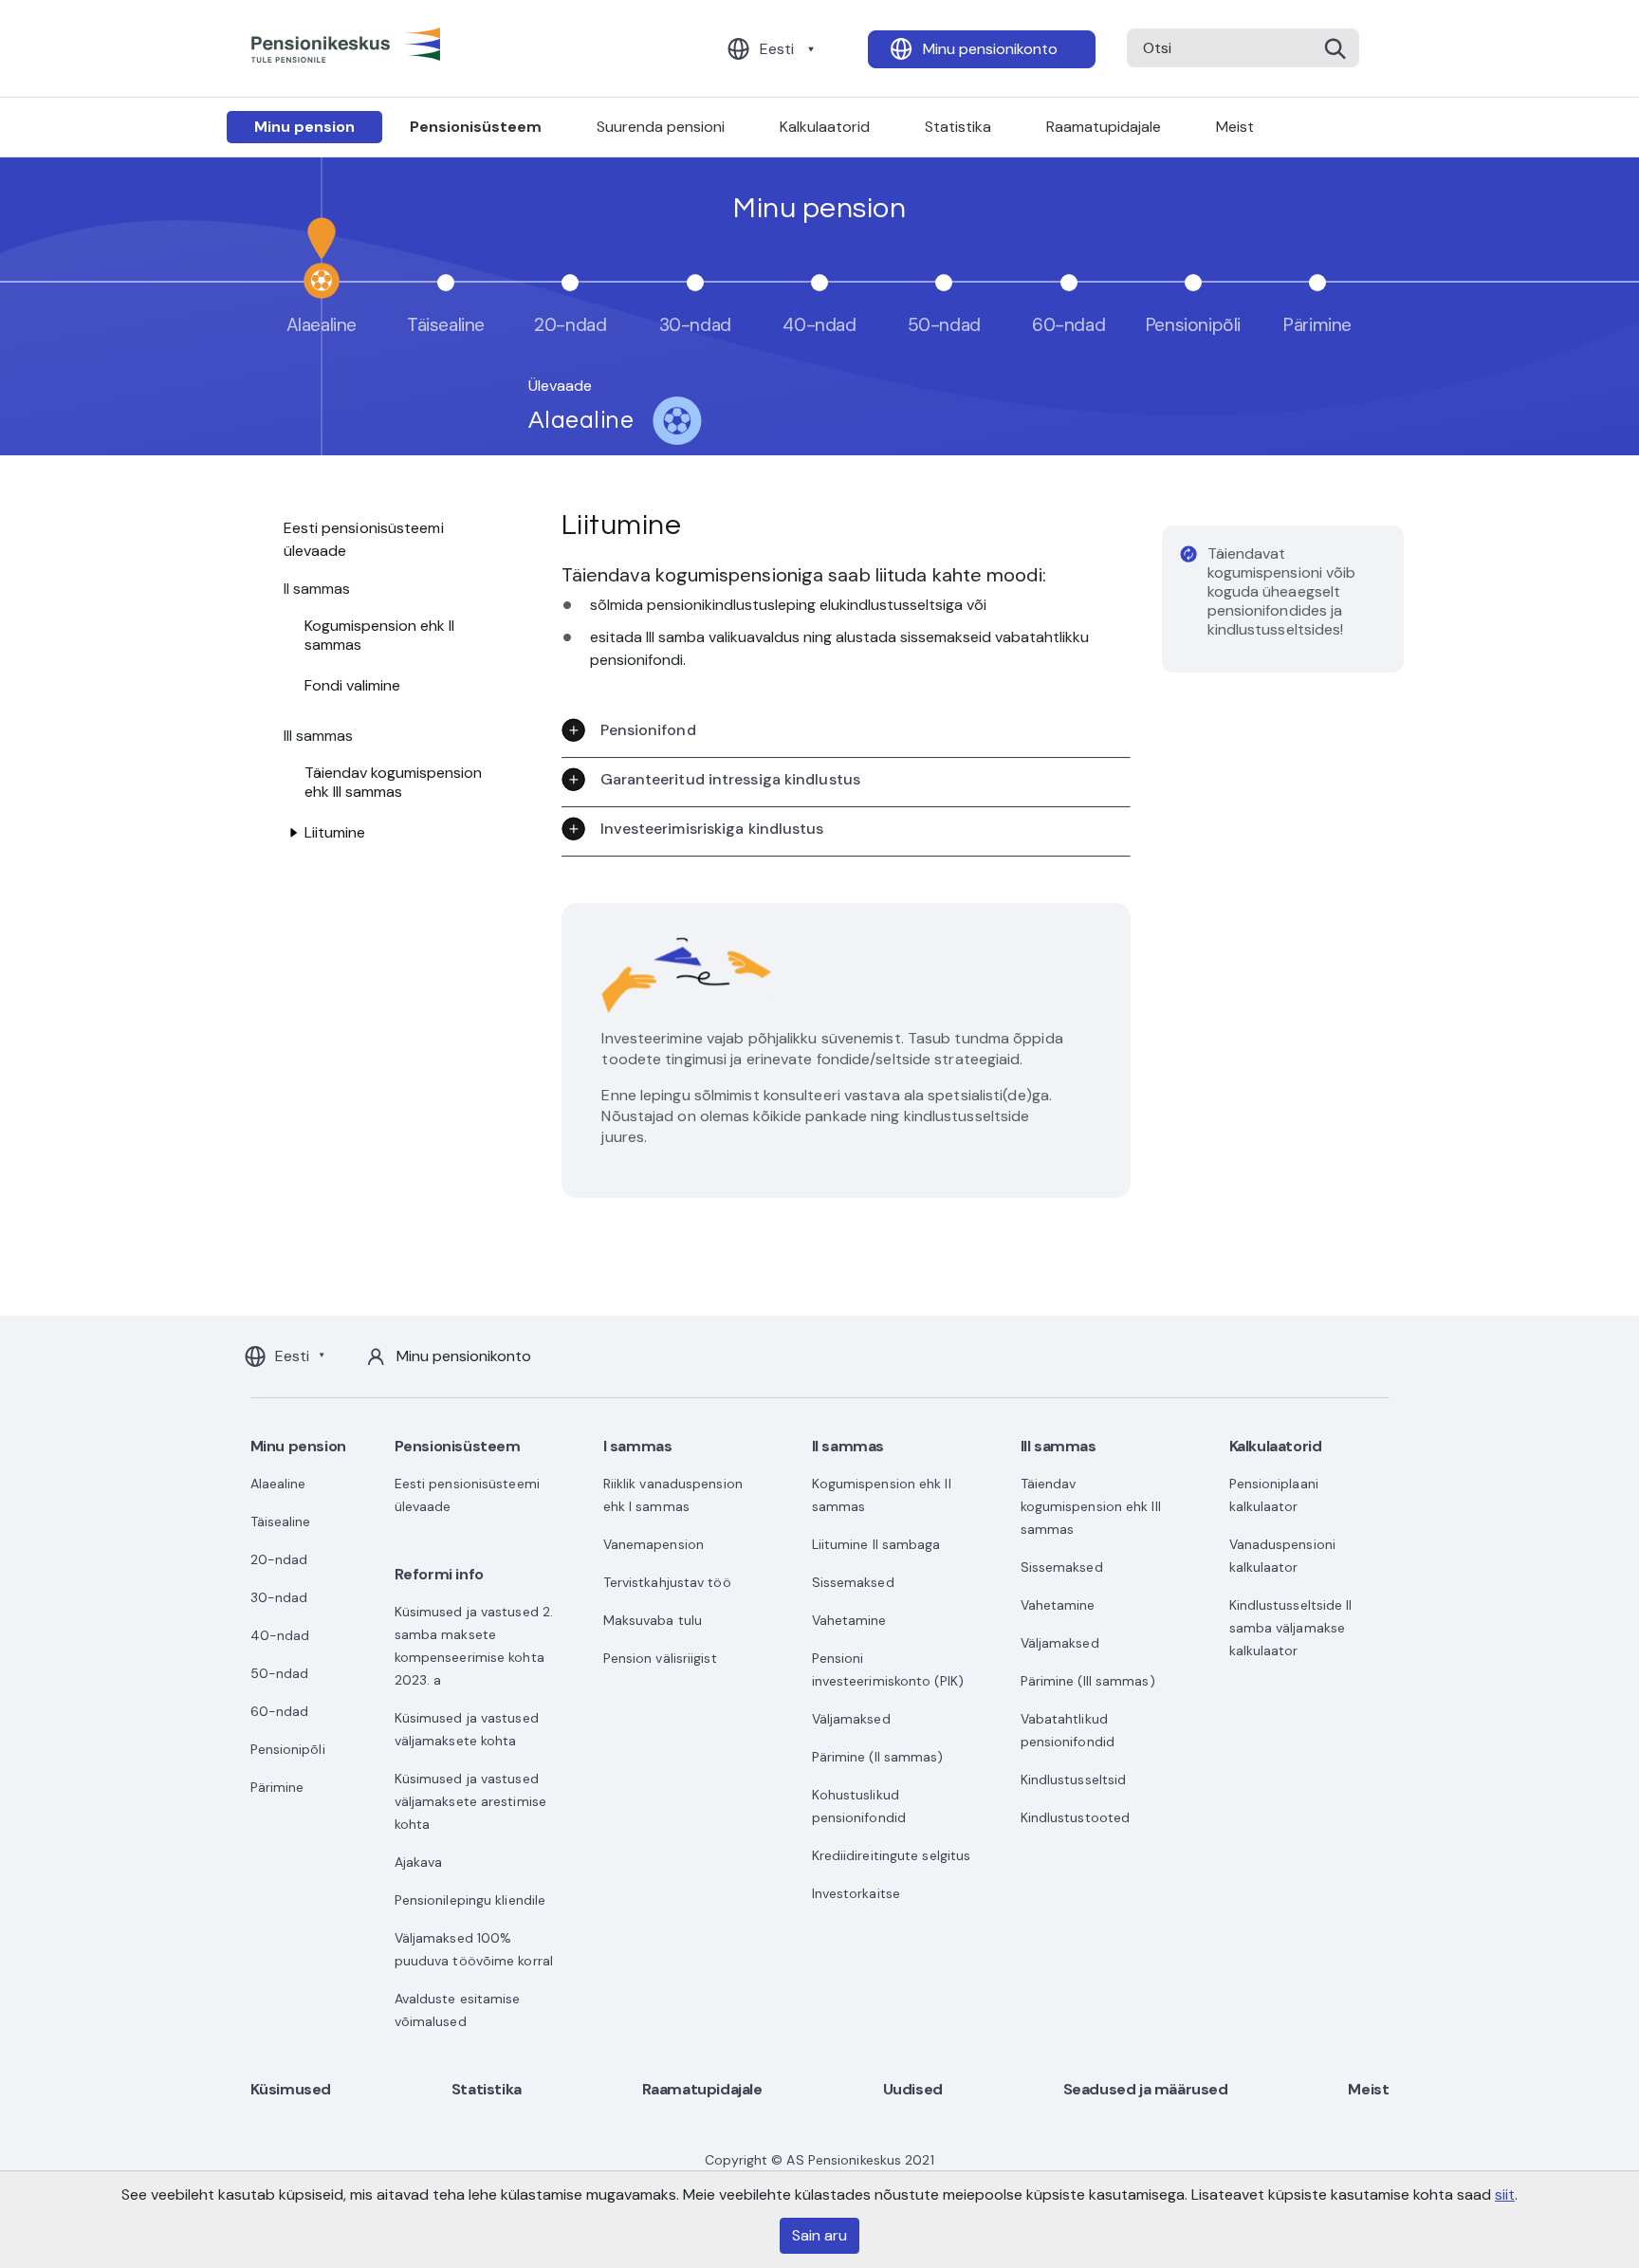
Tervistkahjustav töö (667, 1582)
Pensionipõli (288, 1749)
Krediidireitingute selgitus (892, 1855)
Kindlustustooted (1076, 1817)
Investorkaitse (856, 1893)
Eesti (777, 49)
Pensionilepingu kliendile (470, 1900)
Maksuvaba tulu (653, 1620)
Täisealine (281, 1521)
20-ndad (279, 1559)
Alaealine (278, 1484)
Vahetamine (849, 1620)
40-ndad (280, 1635)
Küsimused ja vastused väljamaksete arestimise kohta (470, 1801)
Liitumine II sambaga (876, 1544)
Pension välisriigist (660, 1658)
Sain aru (819, 2235)
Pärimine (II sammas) (878, 1757)
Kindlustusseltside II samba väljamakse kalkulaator (1291, 1628)
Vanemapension (654, 1544)
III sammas (1059, 1446)
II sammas (848, 1446)
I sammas (638, 1446)
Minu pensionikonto (990, 49)
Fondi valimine (352, 685)
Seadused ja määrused (1146, 2089)
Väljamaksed (851, 1719)
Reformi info (439, 1574)
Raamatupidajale (1104, 127)
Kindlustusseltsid (1074, 1779)
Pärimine (277, 1787)
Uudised (913, 2089)
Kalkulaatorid (825, 127)
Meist (1235, 127)
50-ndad (280, 1673)
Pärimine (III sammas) (1088, 1681)
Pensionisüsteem (476, 127)
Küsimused (291, 2089)
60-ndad (280, 1711)
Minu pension (304, 127)
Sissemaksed (853, 1582)
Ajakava (419, 1862)
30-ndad (279, 1597)
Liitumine (335, 832)
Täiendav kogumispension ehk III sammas (393, 782)
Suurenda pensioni (661, 127)
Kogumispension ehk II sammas (379, 635)
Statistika (958, 127)
